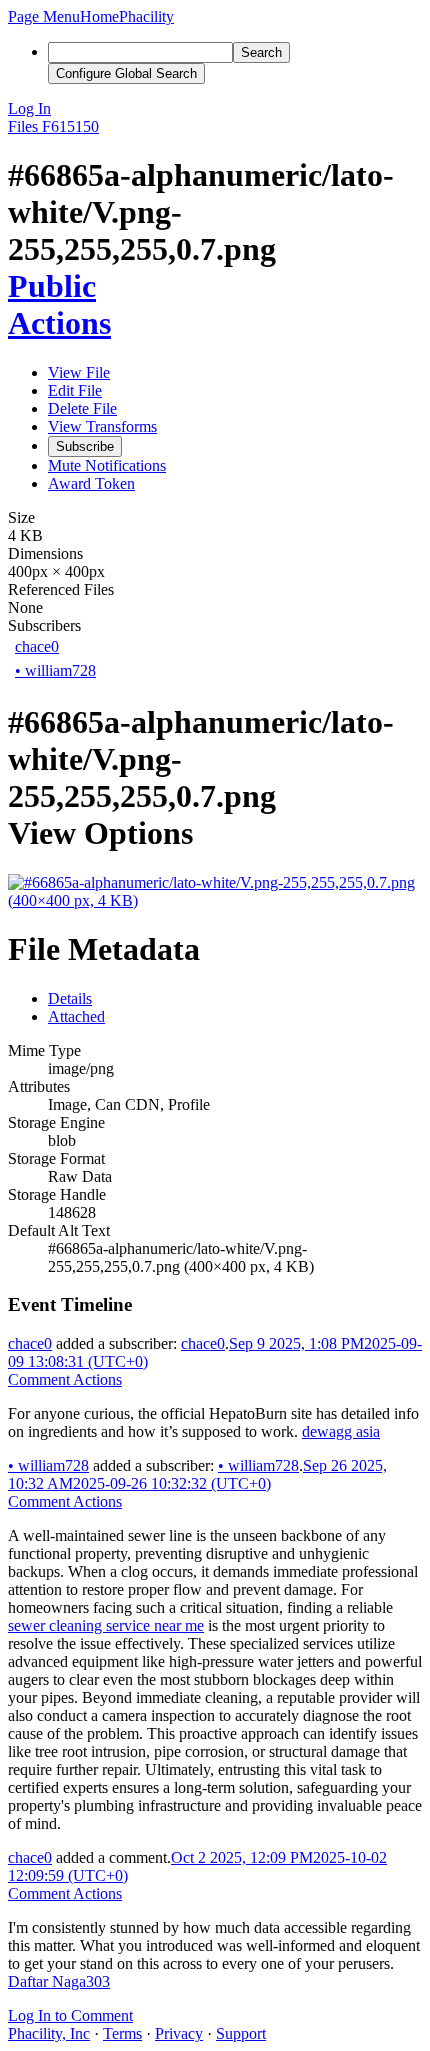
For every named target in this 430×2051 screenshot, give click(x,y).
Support (241, 2033)
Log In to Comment (70, 2015)
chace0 (37, 646)
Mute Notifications (107, 465)
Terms (122, 2033)
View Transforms (102, 426)
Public (52, 286)
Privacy (179, 2033)
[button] (44, 16)
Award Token (91, 483)
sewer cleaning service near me (106, 1625)
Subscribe (85, 446)
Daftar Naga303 (59, 1981)
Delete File (82, 408)
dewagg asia (341, 1431)
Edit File (75, 390)
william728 (55, 670)
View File (79, 372)
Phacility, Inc (49, 2033)
